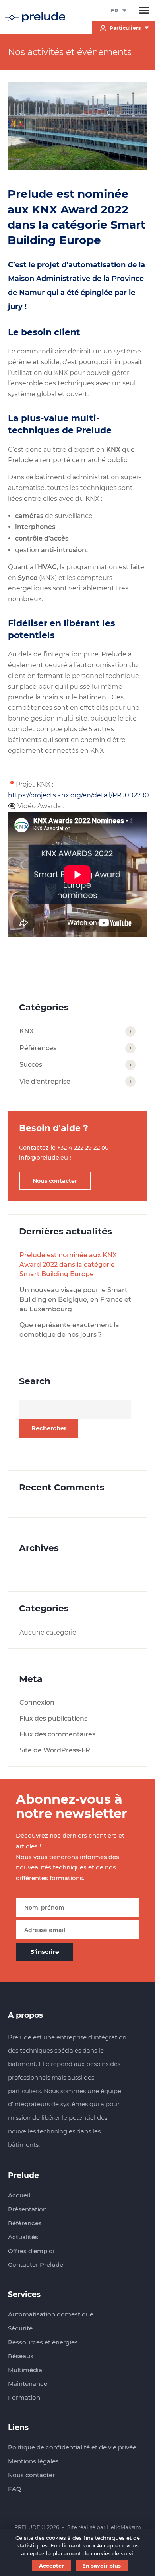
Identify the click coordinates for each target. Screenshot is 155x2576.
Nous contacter (55, 1181)
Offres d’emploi (31, 2251)
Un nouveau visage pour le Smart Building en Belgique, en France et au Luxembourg (75, 1300)
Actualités (23, 2237)
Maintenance (28, 2384)
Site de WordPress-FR (55, 1750)
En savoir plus (102, 2566)
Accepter (51, 2566)
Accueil (19, 2195)
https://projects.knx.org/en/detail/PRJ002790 (78, 795)
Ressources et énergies (43, 2342)
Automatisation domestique (51, 2314)
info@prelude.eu (44, 1158)
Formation (24, 2397)
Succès (31, 1065)
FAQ (15, 2489)
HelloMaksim (124, 2527)
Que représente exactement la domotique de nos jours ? (69, 1330)
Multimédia (25, 2370)
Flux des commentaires (57, 1734)
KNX (27, 1031)
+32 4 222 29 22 (78, 1148)
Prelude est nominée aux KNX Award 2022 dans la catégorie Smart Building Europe (68, 1265)
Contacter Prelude (36, 2264)
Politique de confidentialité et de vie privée (72, 2447)
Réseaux (21, 2356)
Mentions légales (33, 2461)
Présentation (27, 2209)
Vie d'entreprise (45, 1081)
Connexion (37, 1702)
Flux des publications (53, 1718)
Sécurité (20, 2328)
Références (38, 1048)
